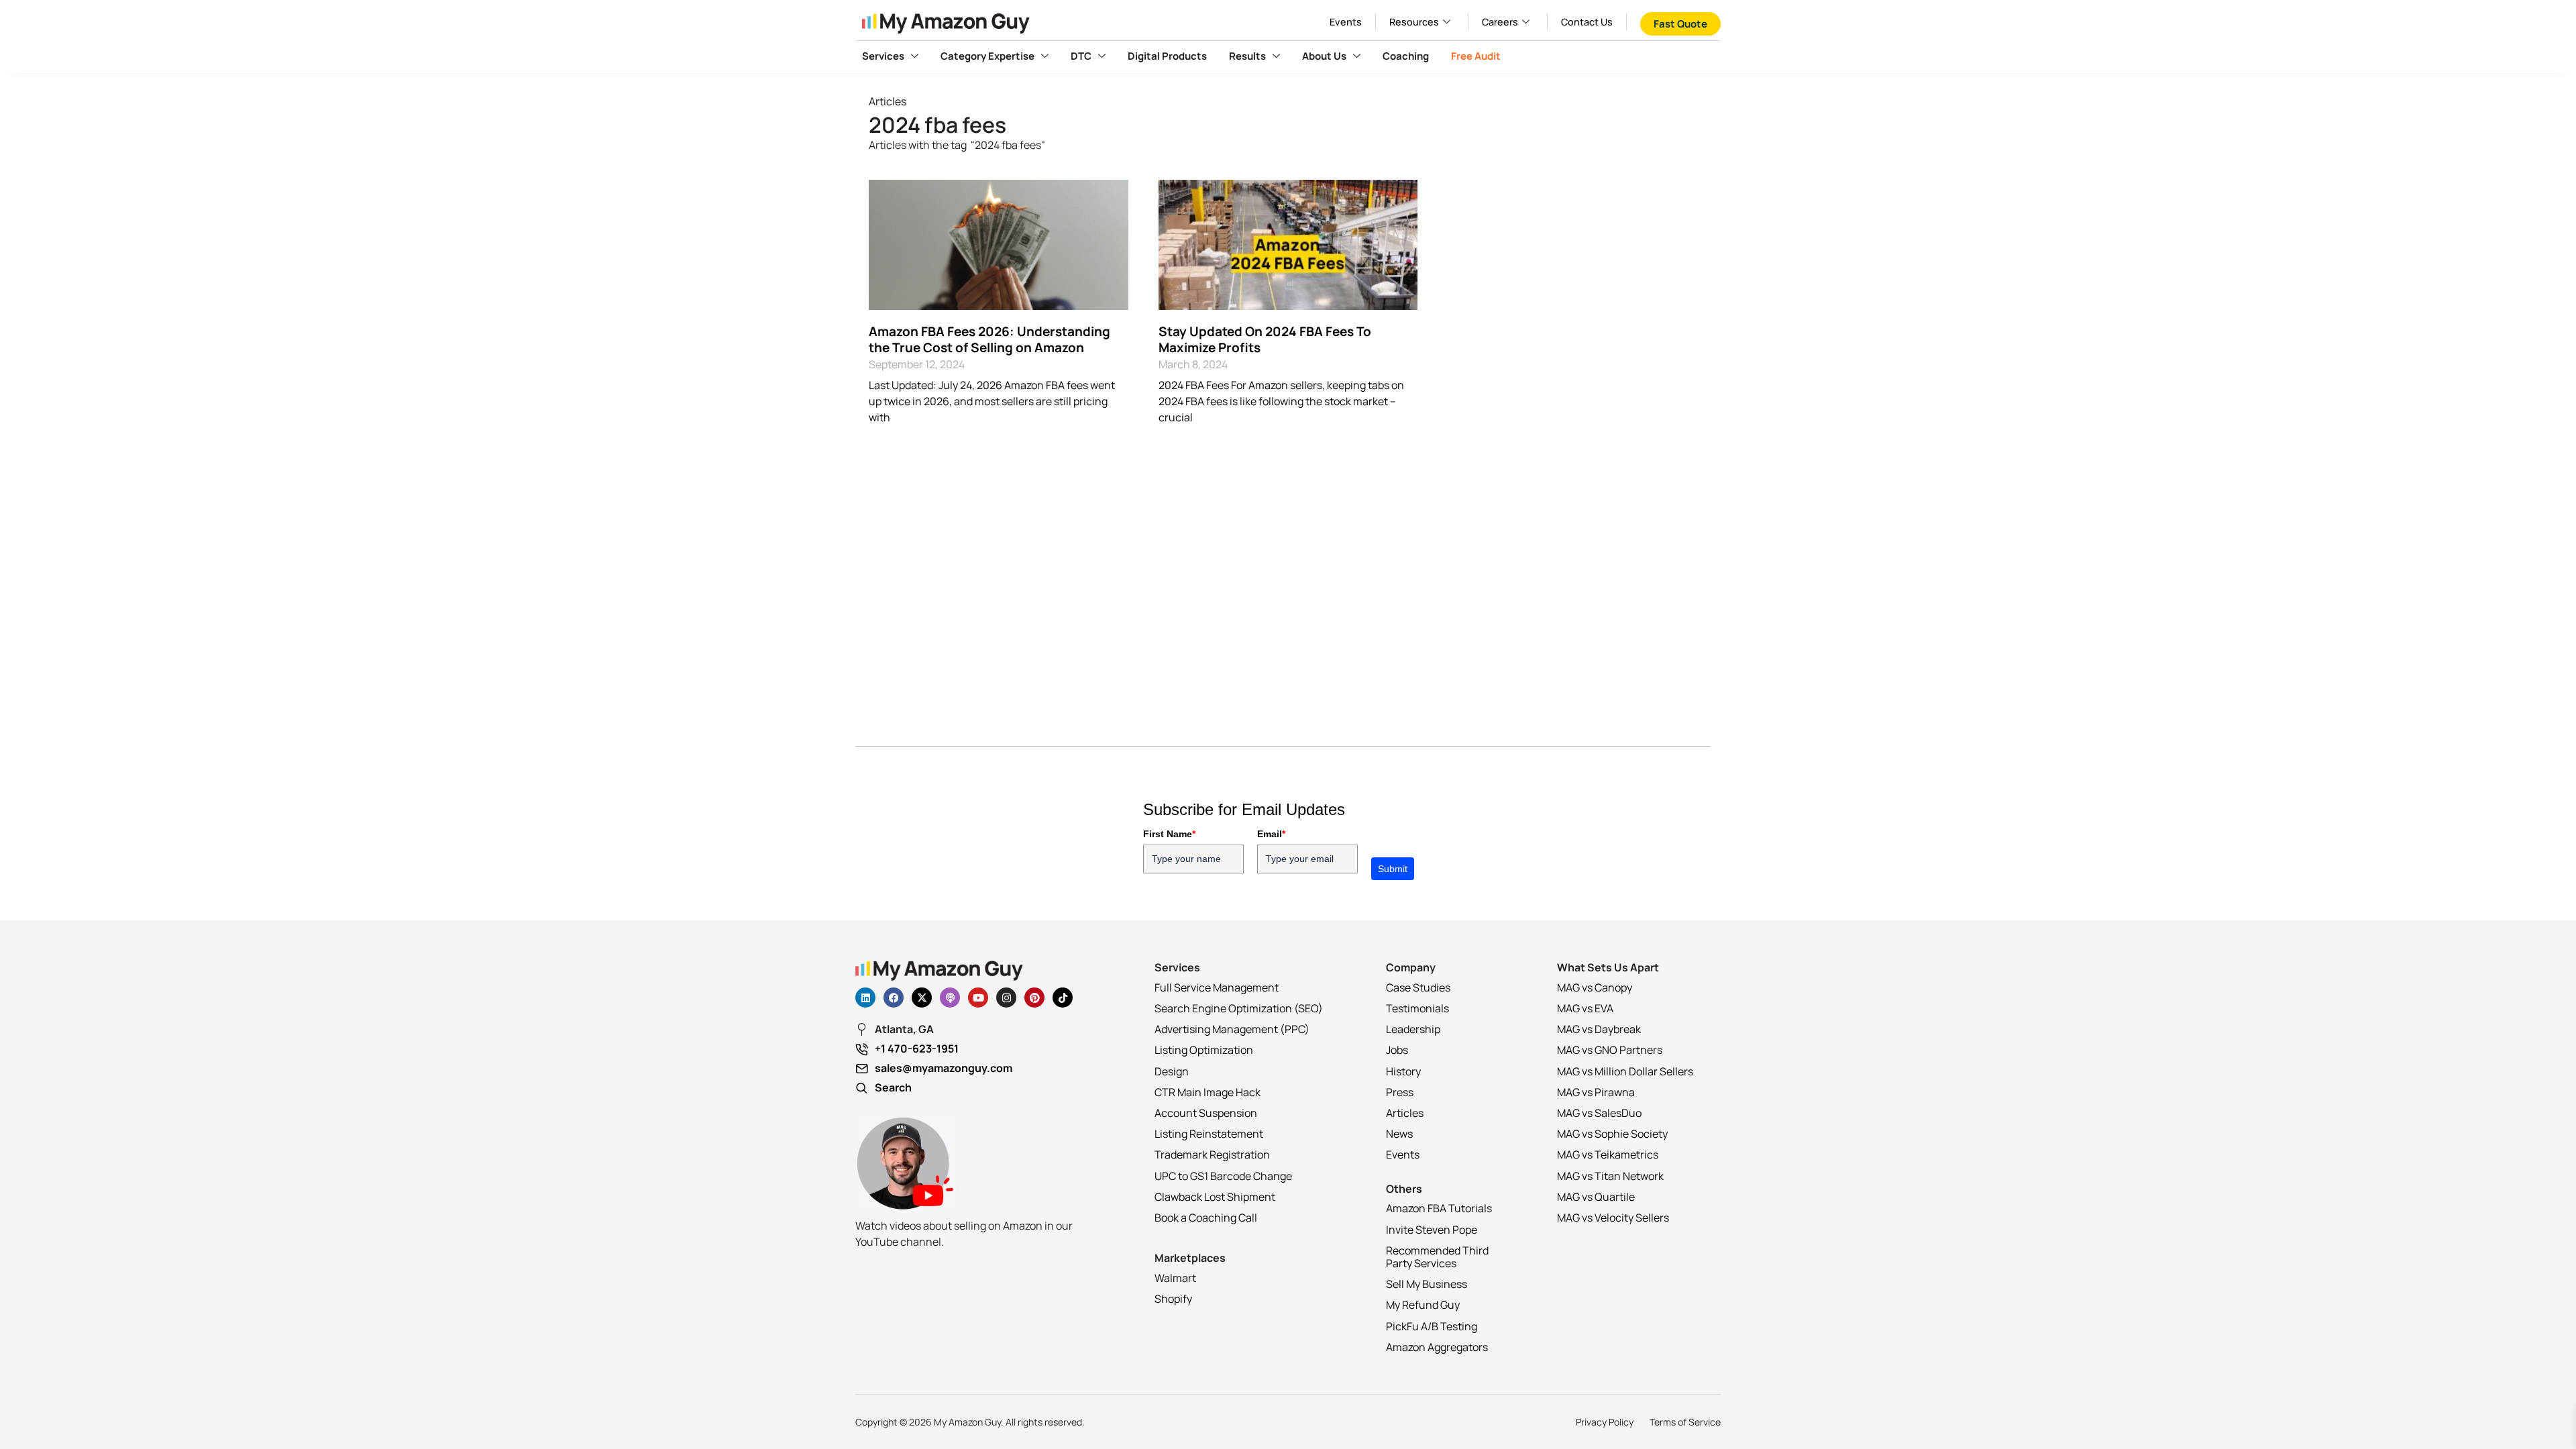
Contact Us (1587, 22)
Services (883, 56)
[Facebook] (894, 998)
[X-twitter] (922, 998)
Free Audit (1476, 56)
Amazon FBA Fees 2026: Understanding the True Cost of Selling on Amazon (989, 340)
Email (1271, 834)
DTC (1081, 56)
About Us (1324, 56)
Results (1247, 56)
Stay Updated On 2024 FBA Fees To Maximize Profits (1265, 340)
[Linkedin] (865, 998)
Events (1346, 22)
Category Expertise (987, 56)
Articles (888, 101)
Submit (1393, 869)
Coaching (1406, 56)
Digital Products (1167, 56)
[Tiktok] (1063, 998)
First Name (1169, 834)
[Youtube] (978, 998)
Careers (1500, 22)
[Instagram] (1006, 998)
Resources (1414, 22)
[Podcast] (950, 998)
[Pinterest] (1034, 998)
